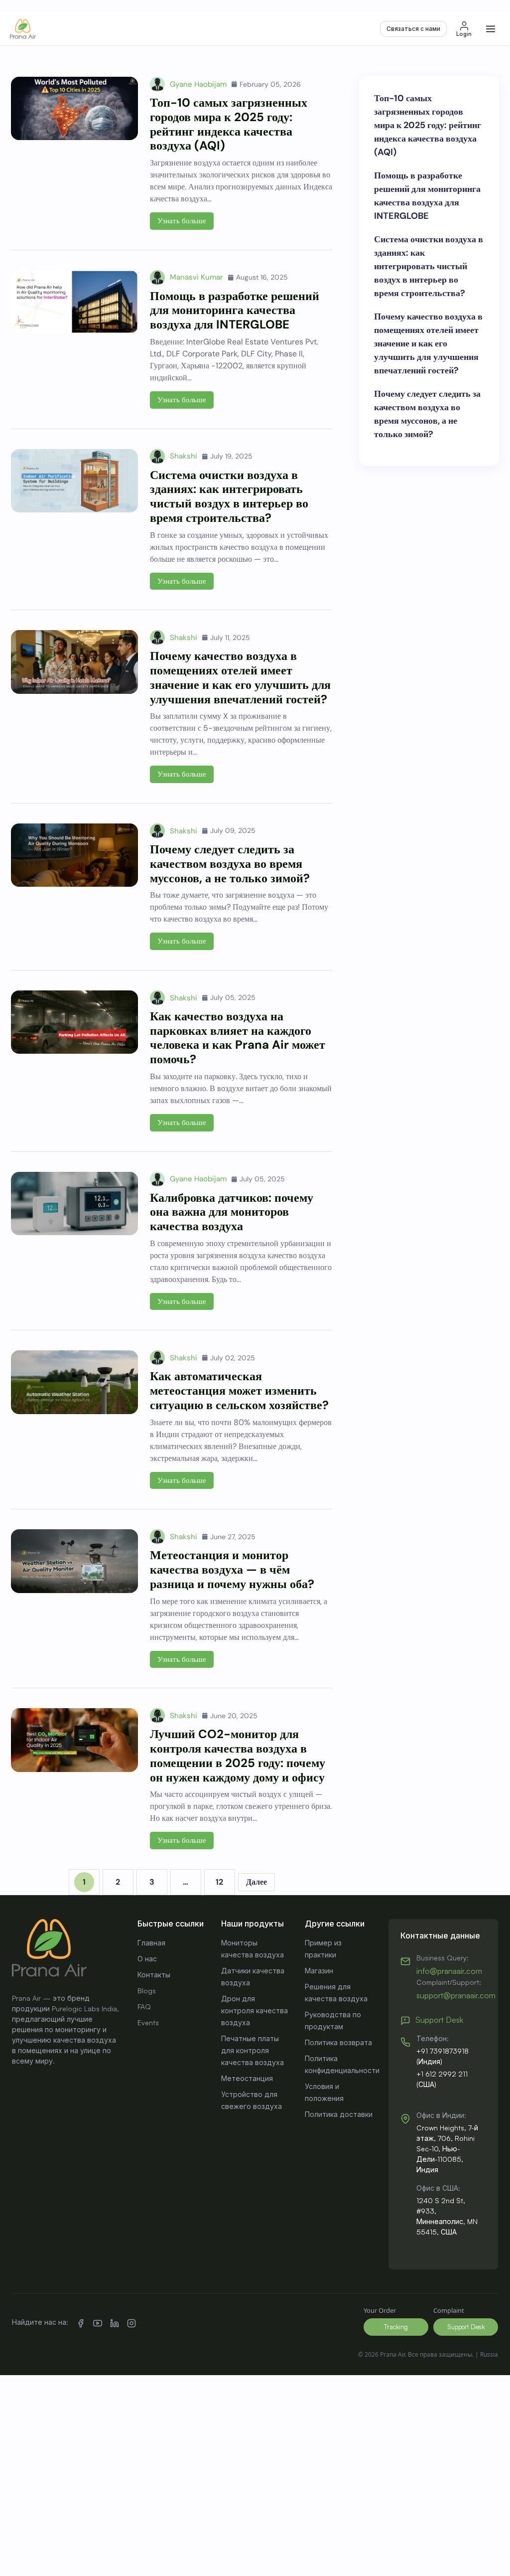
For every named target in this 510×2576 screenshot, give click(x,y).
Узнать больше (182, 221)
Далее (256, 1882)
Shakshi (184, 456)
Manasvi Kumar (196, 277)
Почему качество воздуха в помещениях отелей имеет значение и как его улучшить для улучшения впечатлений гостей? (240, 677)
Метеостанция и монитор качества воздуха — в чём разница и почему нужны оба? (232, 1569)
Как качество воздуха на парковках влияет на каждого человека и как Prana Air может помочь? (238, 1038)
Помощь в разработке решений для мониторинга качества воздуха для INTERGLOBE (235, 310)
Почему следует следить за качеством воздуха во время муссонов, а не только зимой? (230, 864)
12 (219, 1882)
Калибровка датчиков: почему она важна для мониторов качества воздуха (232, 1212)
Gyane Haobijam (198, 84)
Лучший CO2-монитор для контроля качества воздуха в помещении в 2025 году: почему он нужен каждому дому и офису (238, 1755)
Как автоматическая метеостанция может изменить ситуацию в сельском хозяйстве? (239, 1390)
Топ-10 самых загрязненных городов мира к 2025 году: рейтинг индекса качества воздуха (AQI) (229, 124)
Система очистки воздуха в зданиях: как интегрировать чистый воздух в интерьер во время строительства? (229, 496)
